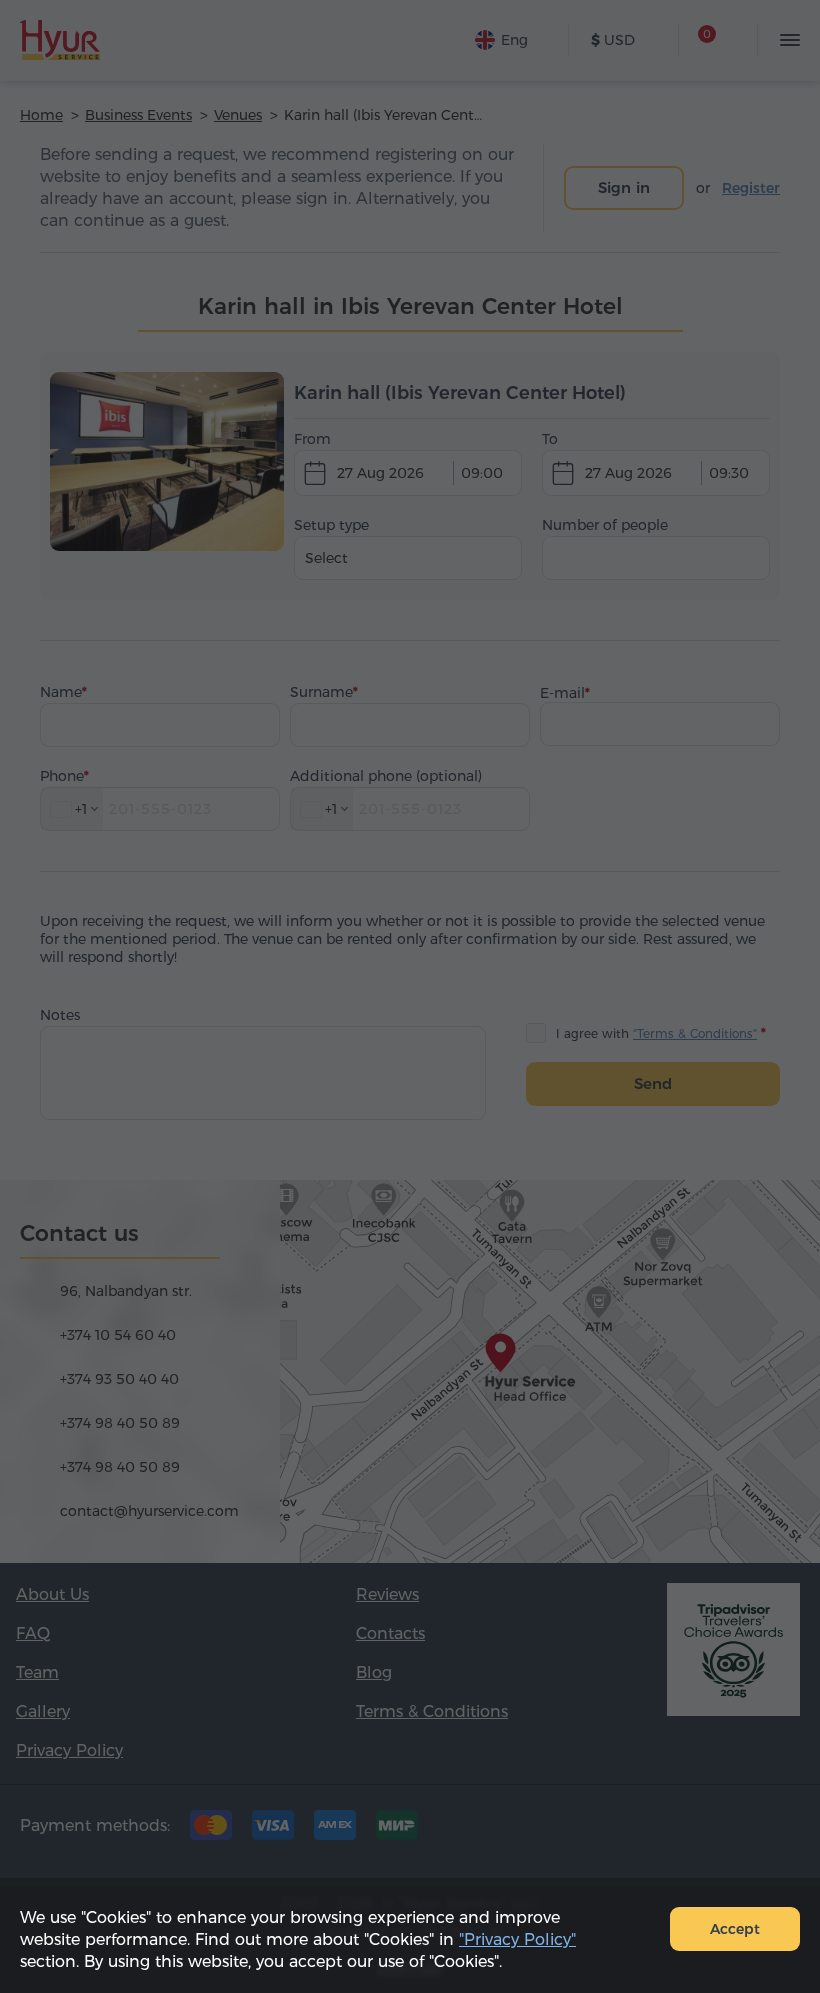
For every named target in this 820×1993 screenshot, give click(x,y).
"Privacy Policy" (517, 1939)
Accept (735, 1929)
